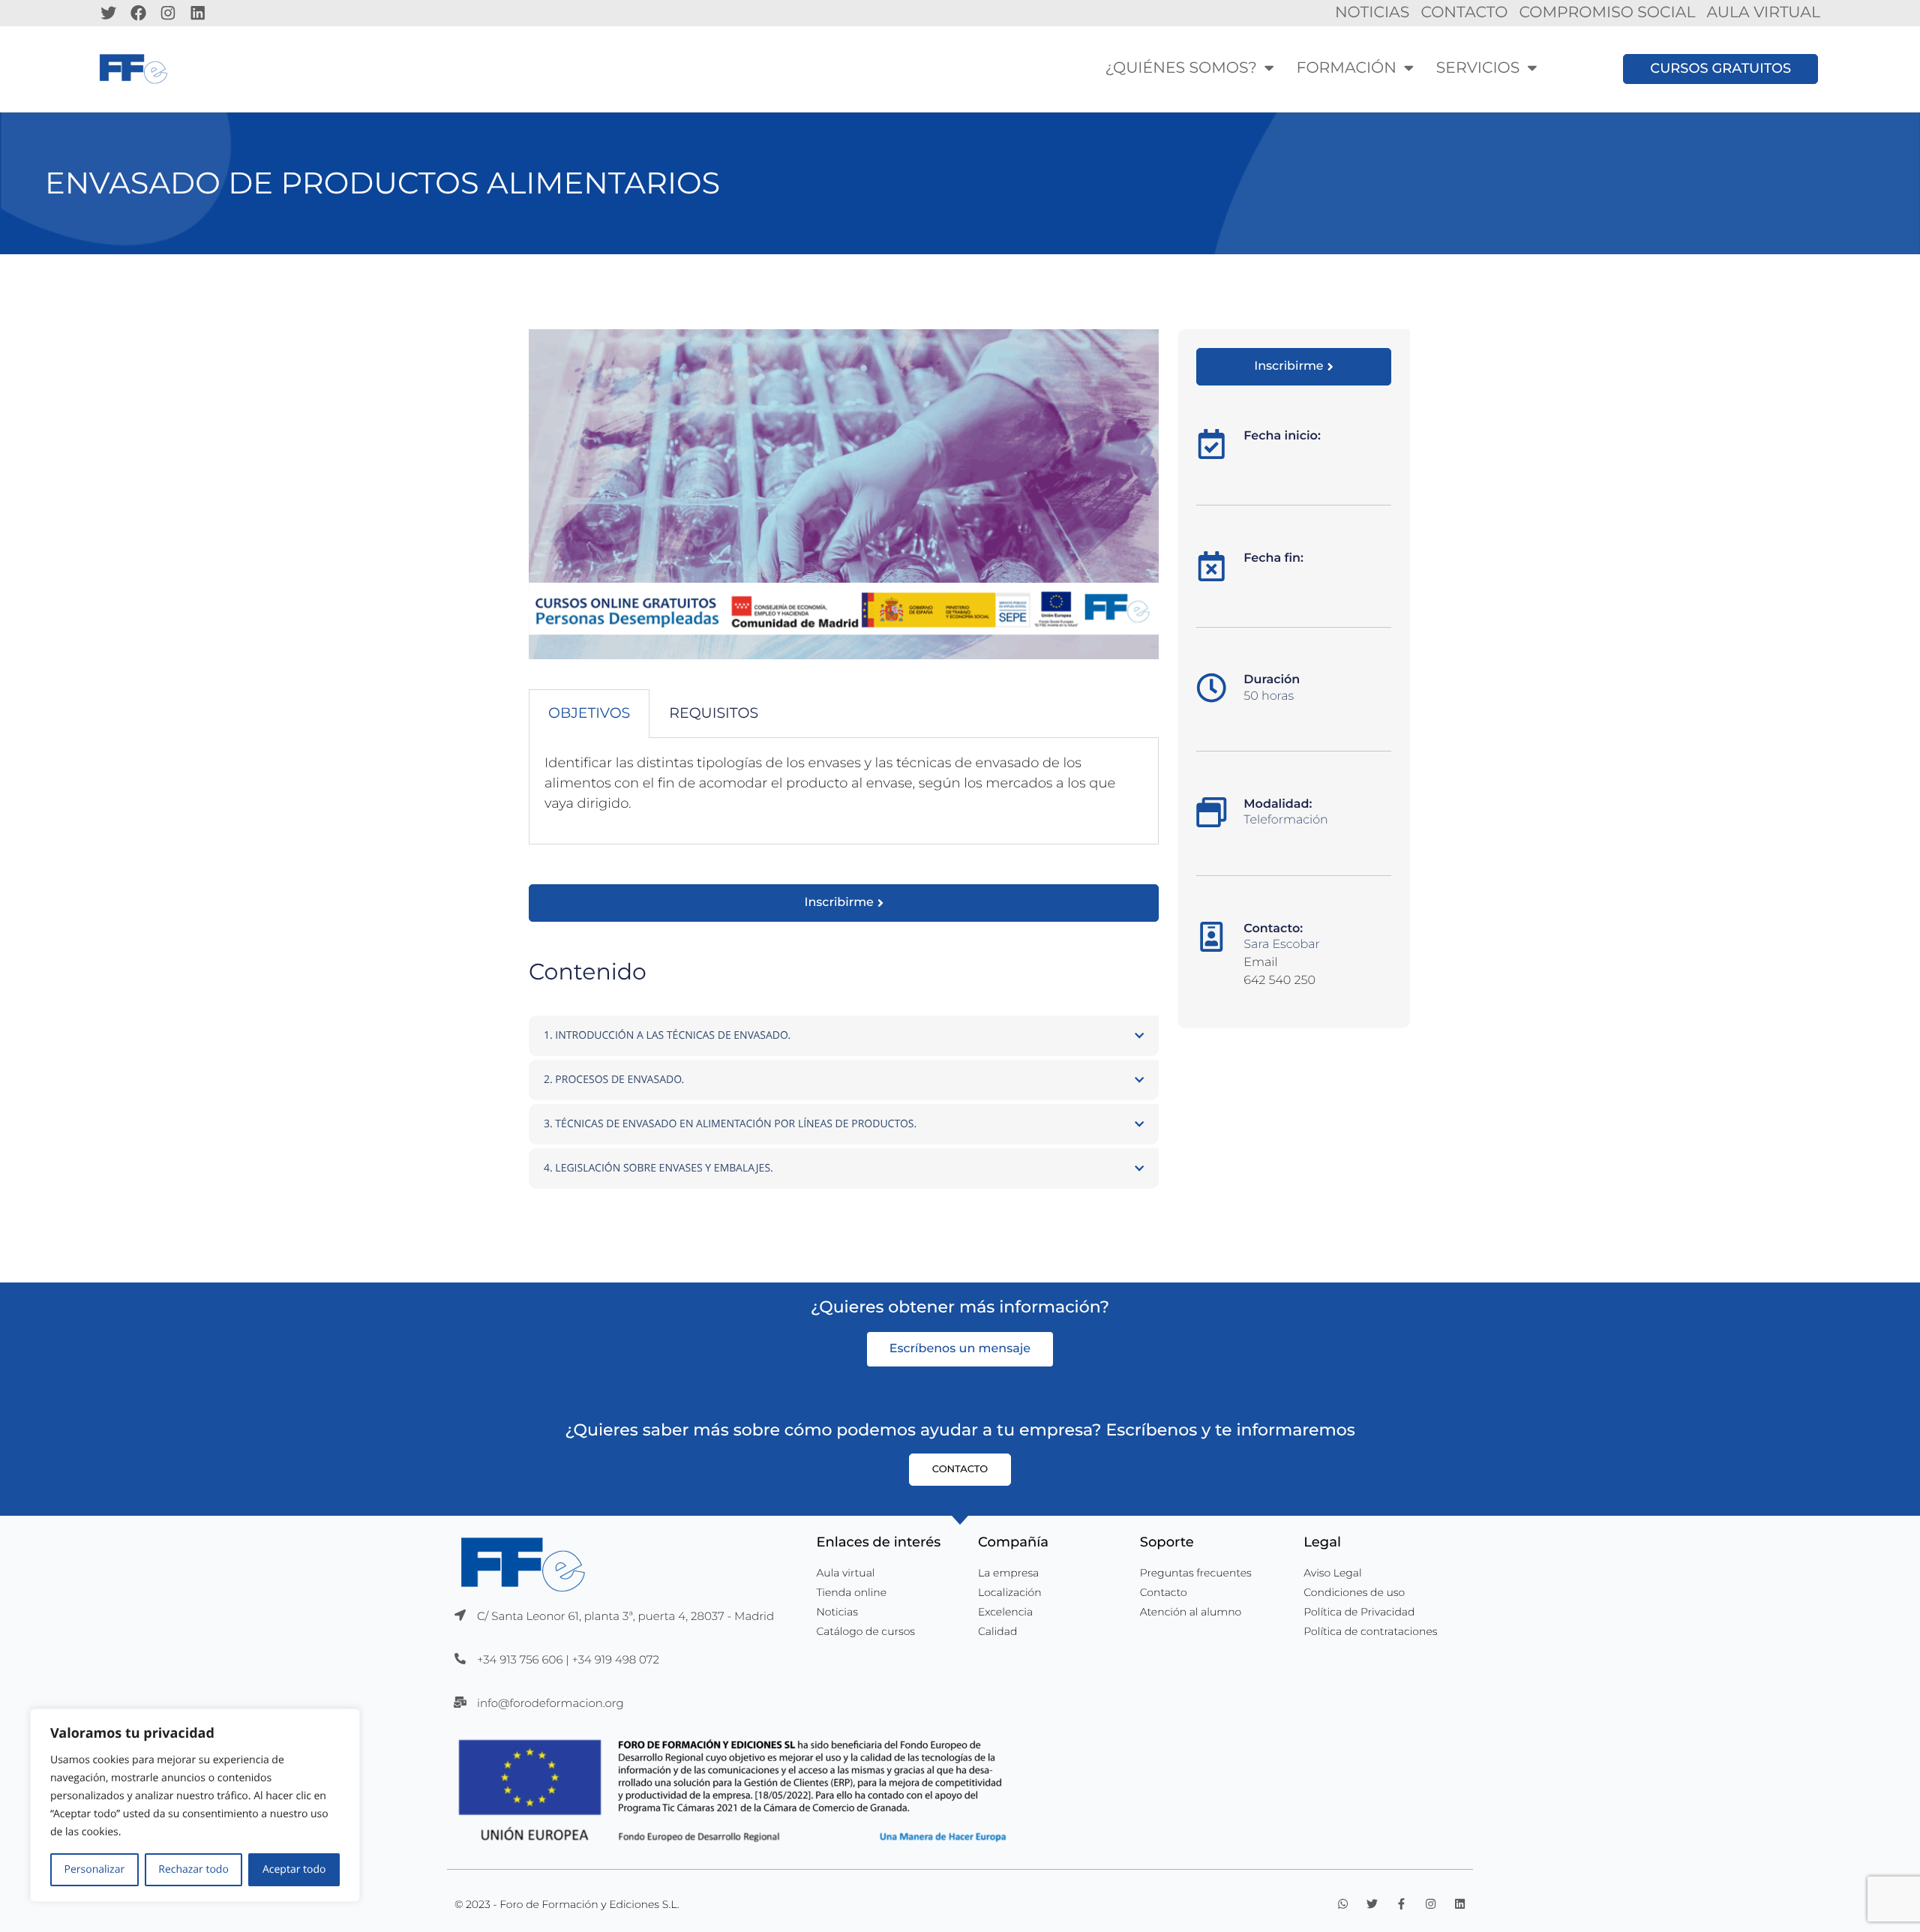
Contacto (1464, 12)
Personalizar (95, 1869)
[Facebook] (139, 13)
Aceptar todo (294, 1869)
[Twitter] (109, 13)
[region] (195, 1805)
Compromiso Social (1607, 12)
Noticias (1372, 12)
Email (1260, 963)
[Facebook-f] (1401, 1904)
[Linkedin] (198, 13)
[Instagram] (168, 13)
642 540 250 (1279, 981)
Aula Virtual (1763, 12)
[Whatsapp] (1343, 1904)
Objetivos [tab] (589, 713)
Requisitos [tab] (714, 713)
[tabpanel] (844, 791)
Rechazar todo (193, 1869)
